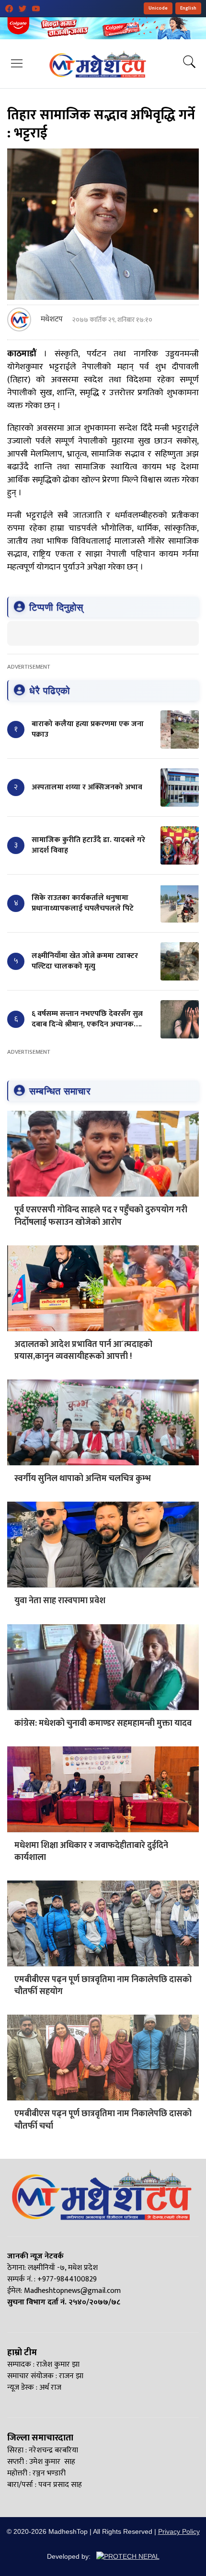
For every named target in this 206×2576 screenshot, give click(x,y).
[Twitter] (23, 9)
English (188, 8)
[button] (17, 63)
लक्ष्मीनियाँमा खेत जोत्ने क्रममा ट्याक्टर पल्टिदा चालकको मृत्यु (85, 961)
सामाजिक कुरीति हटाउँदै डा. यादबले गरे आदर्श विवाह (88, 845)
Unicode (158, 8)
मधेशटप (52, 319)
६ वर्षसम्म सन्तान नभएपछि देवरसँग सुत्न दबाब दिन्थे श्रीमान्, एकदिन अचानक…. (87, 1019)
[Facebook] (9, 9)
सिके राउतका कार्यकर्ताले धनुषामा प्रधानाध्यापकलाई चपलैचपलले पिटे (83, 903)
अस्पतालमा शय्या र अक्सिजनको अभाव (87, 787)
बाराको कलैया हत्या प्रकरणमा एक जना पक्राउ (88, 729)
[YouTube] (36, 9)
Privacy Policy (179, 2531)
